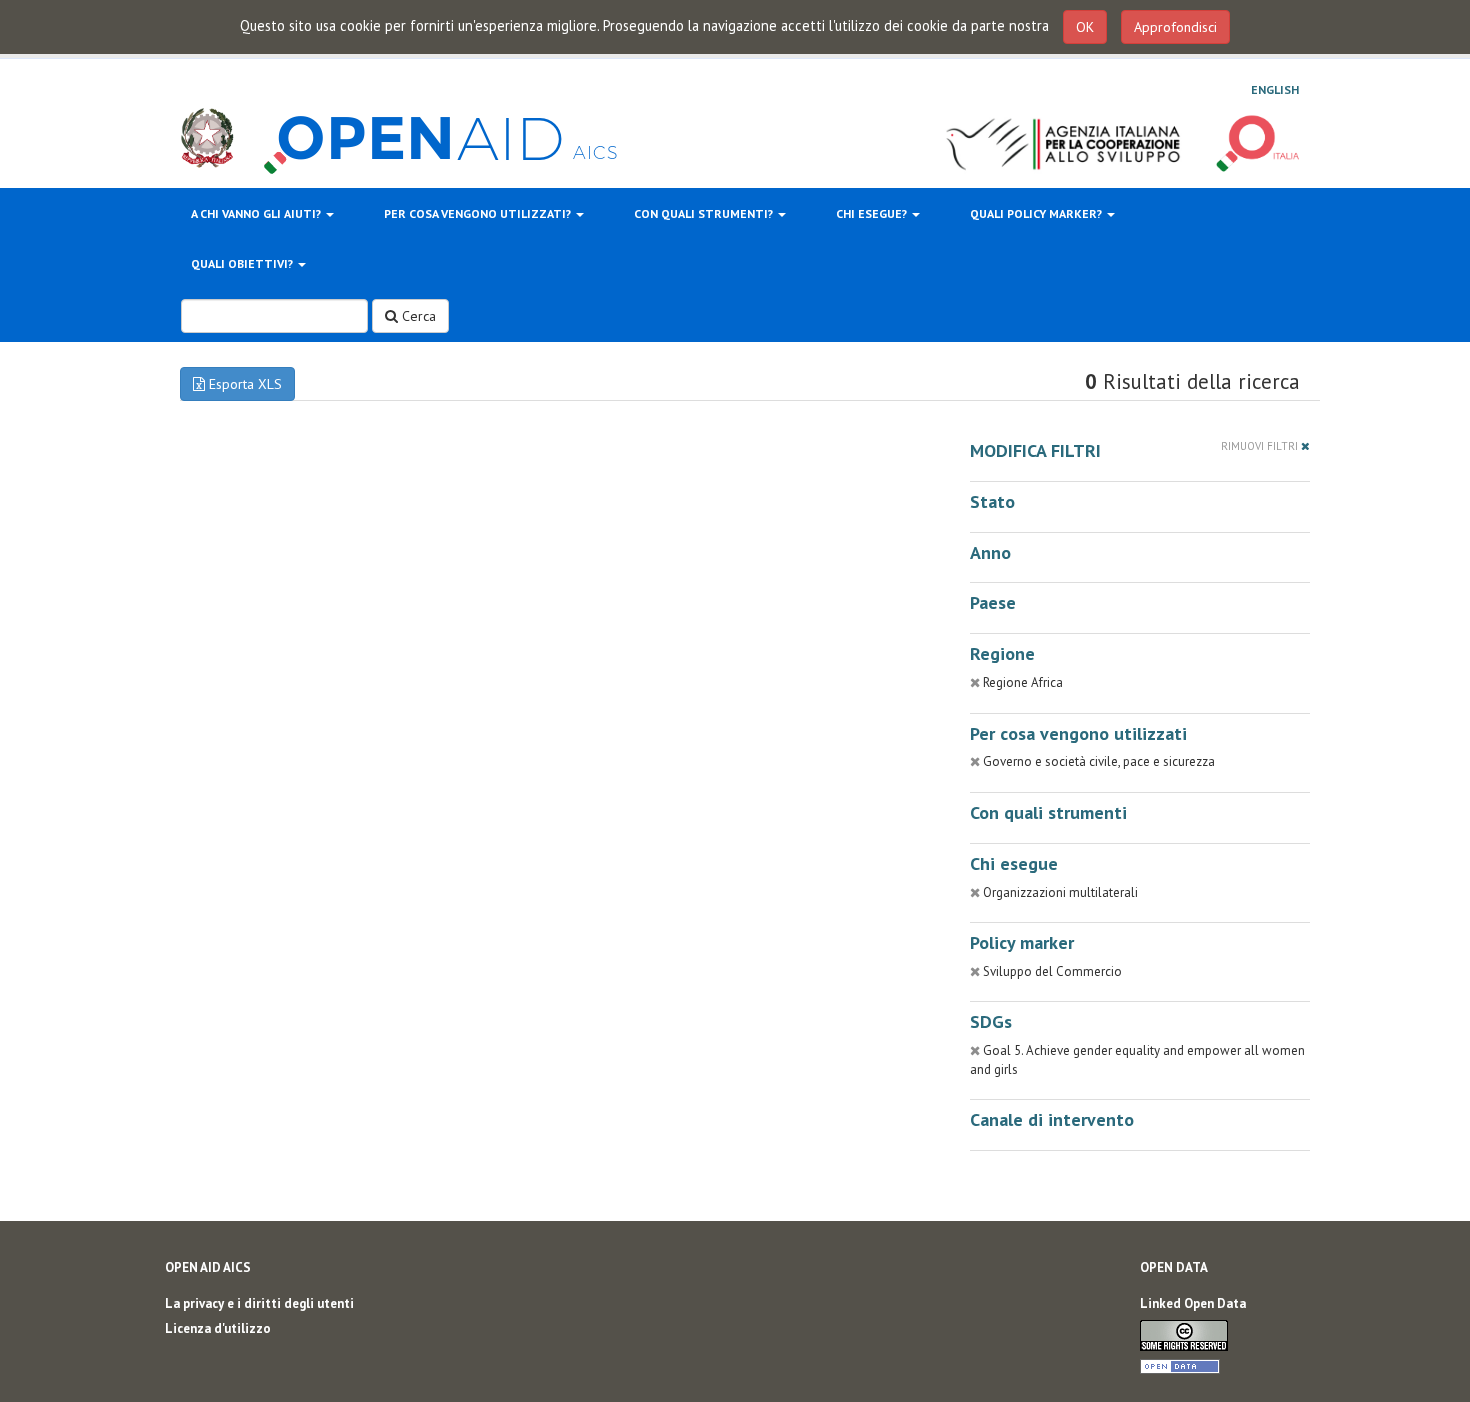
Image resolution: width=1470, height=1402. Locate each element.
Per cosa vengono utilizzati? (479, 213)
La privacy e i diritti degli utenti (259, 1303)
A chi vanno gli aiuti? (257, 213)
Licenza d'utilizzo (218, 1328)
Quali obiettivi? (243, 263)
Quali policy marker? (1037, 213)
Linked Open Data (1193, 1303)
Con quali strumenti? (705, 213)
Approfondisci (1175, 27)
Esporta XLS (243, 384)
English (1275, 89)
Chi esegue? (873, 213)
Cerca (417, 316)
